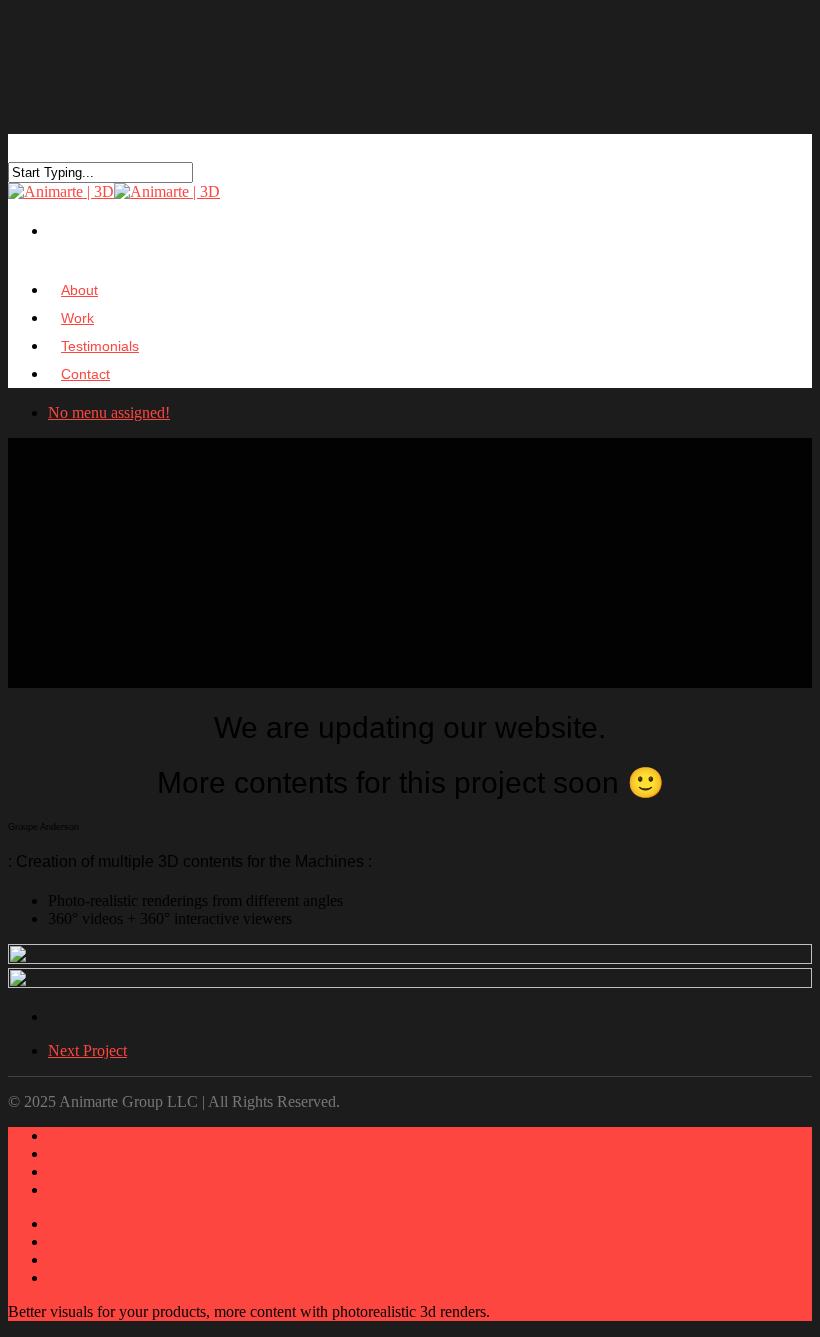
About (68, 1135)
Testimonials (87, 1171)
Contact (85, 374)
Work (65, 1153)
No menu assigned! (109, 412)
